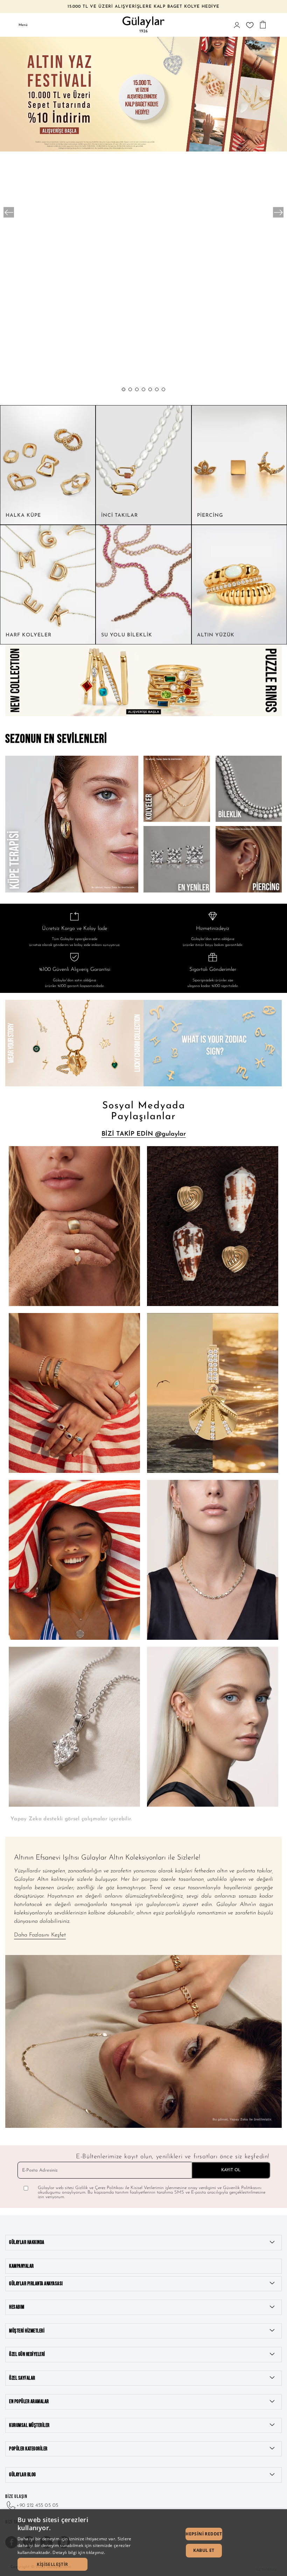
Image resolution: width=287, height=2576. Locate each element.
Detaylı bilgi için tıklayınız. (79, 2552)
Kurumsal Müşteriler (29, 2425)
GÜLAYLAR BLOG (23, 2475)
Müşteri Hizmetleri (27, 2331)
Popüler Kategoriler (28, 2449)
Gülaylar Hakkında (27, 2242)
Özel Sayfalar (22, 2378)
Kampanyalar (22, 2266)
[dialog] (143, 2543)
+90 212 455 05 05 (37, 2506)
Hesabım (17, 2307)
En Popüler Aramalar (29, 2402)
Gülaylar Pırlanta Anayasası (36, 2284)
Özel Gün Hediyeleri (27, 2354)
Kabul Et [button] (204, 2550)
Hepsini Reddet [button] (204, 2534)
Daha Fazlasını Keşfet (40, 1935)
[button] (124, 389)
